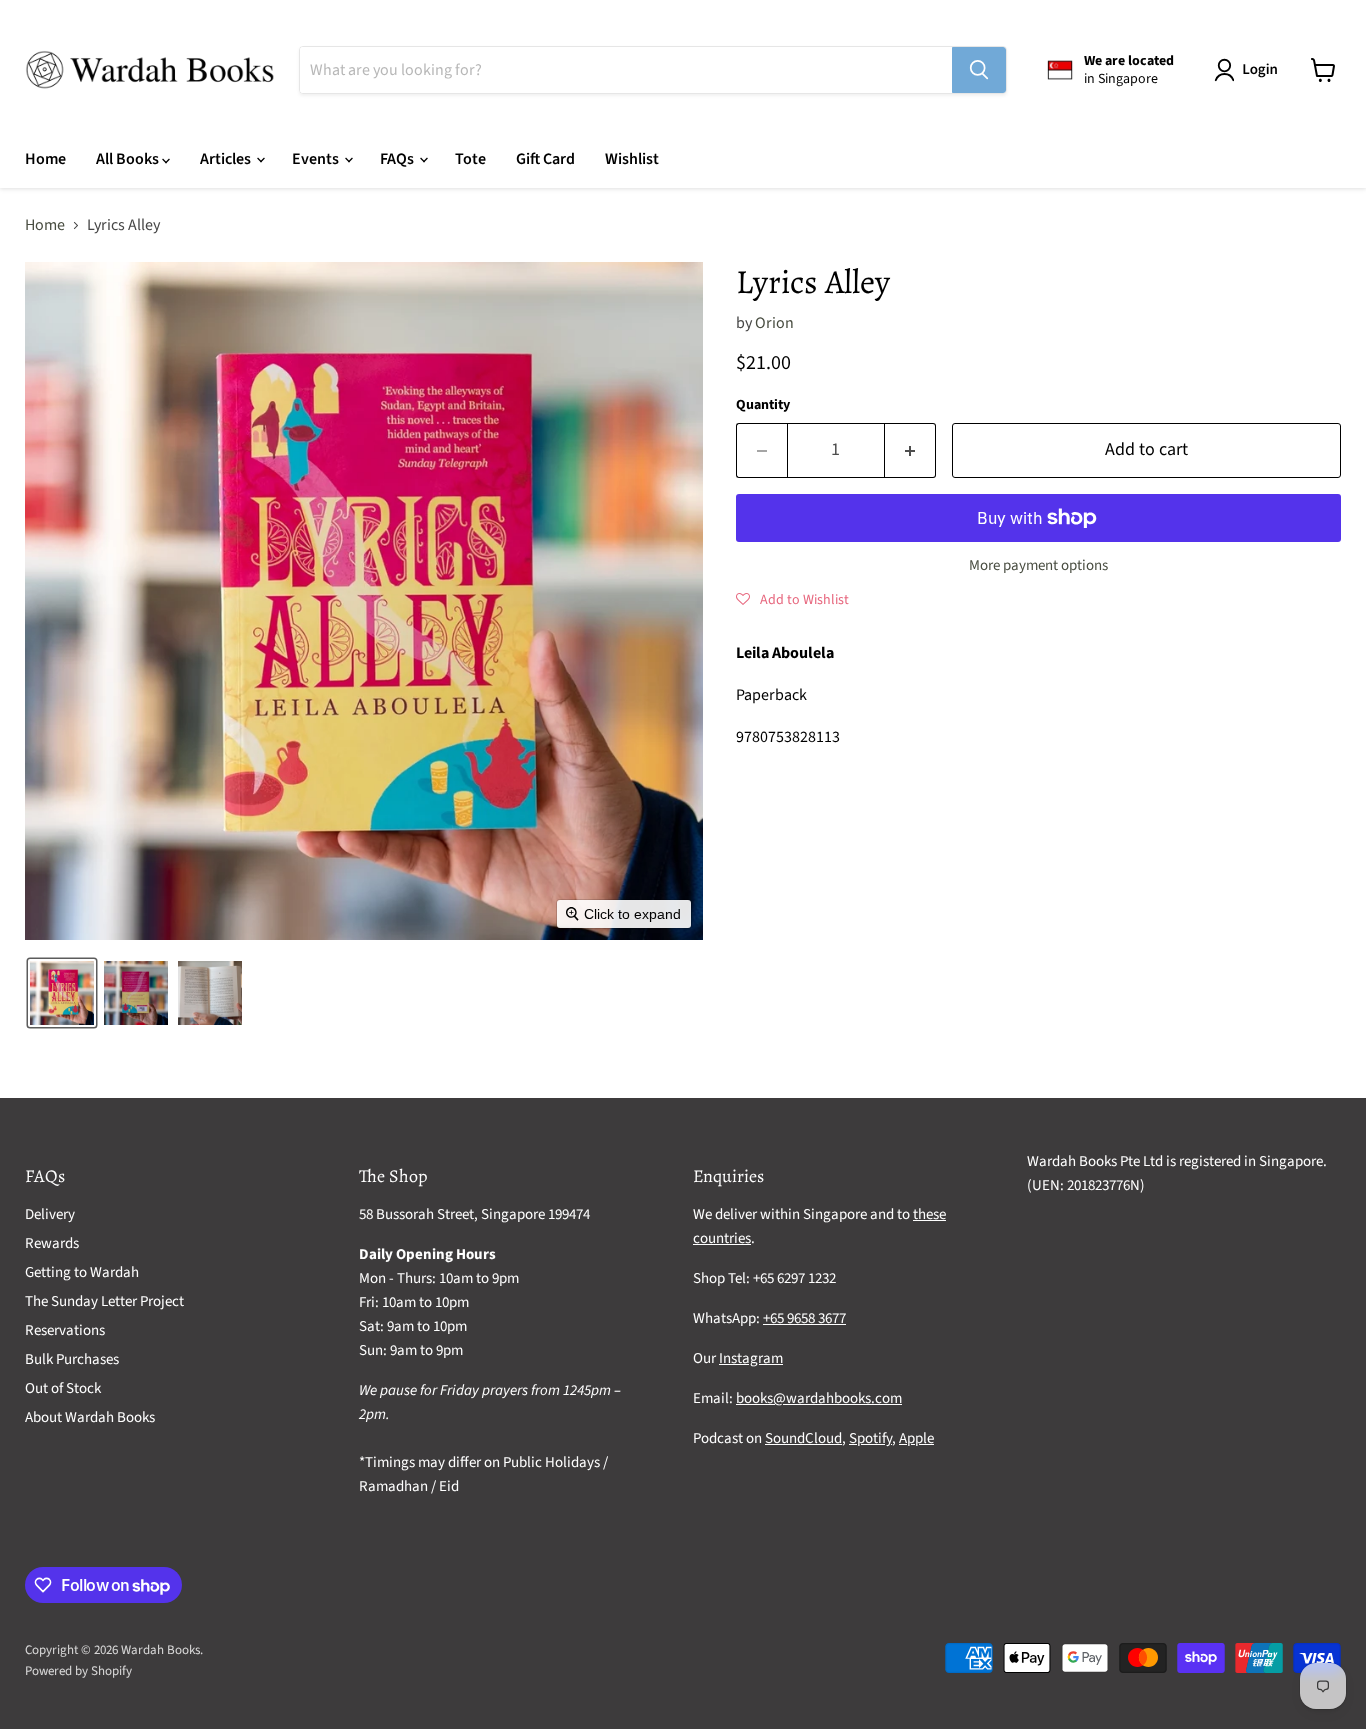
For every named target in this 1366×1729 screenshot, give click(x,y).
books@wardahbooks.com (819, 1398)
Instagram (751, 1358)
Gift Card (545, 159)
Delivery (50, 1214)
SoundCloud (803, 1438)
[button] (1250, 70)
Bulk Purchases (72, 1359)
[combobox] (626, 70)
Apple (916, 1438)
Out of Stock (63, 1388)
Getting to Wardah (82, 1272)
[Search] (979, 70)
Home (45, 159)
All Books (129, 159)
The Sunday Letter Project (104, 1301)
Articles (227, 159)
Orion (774, 323)
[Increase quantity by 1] (910, 450)
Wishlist (632, 159)
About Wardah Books (90, 1417)
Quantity (763, 405)
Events (317, 159)
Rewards (52, 1243)
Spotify (870, 1438)
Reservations (65, 1330)
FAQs (398, 159)
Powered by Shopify (78, 1671)
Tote (470, 159)
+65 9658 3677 (804, 1318)
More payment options (1038, 565)
